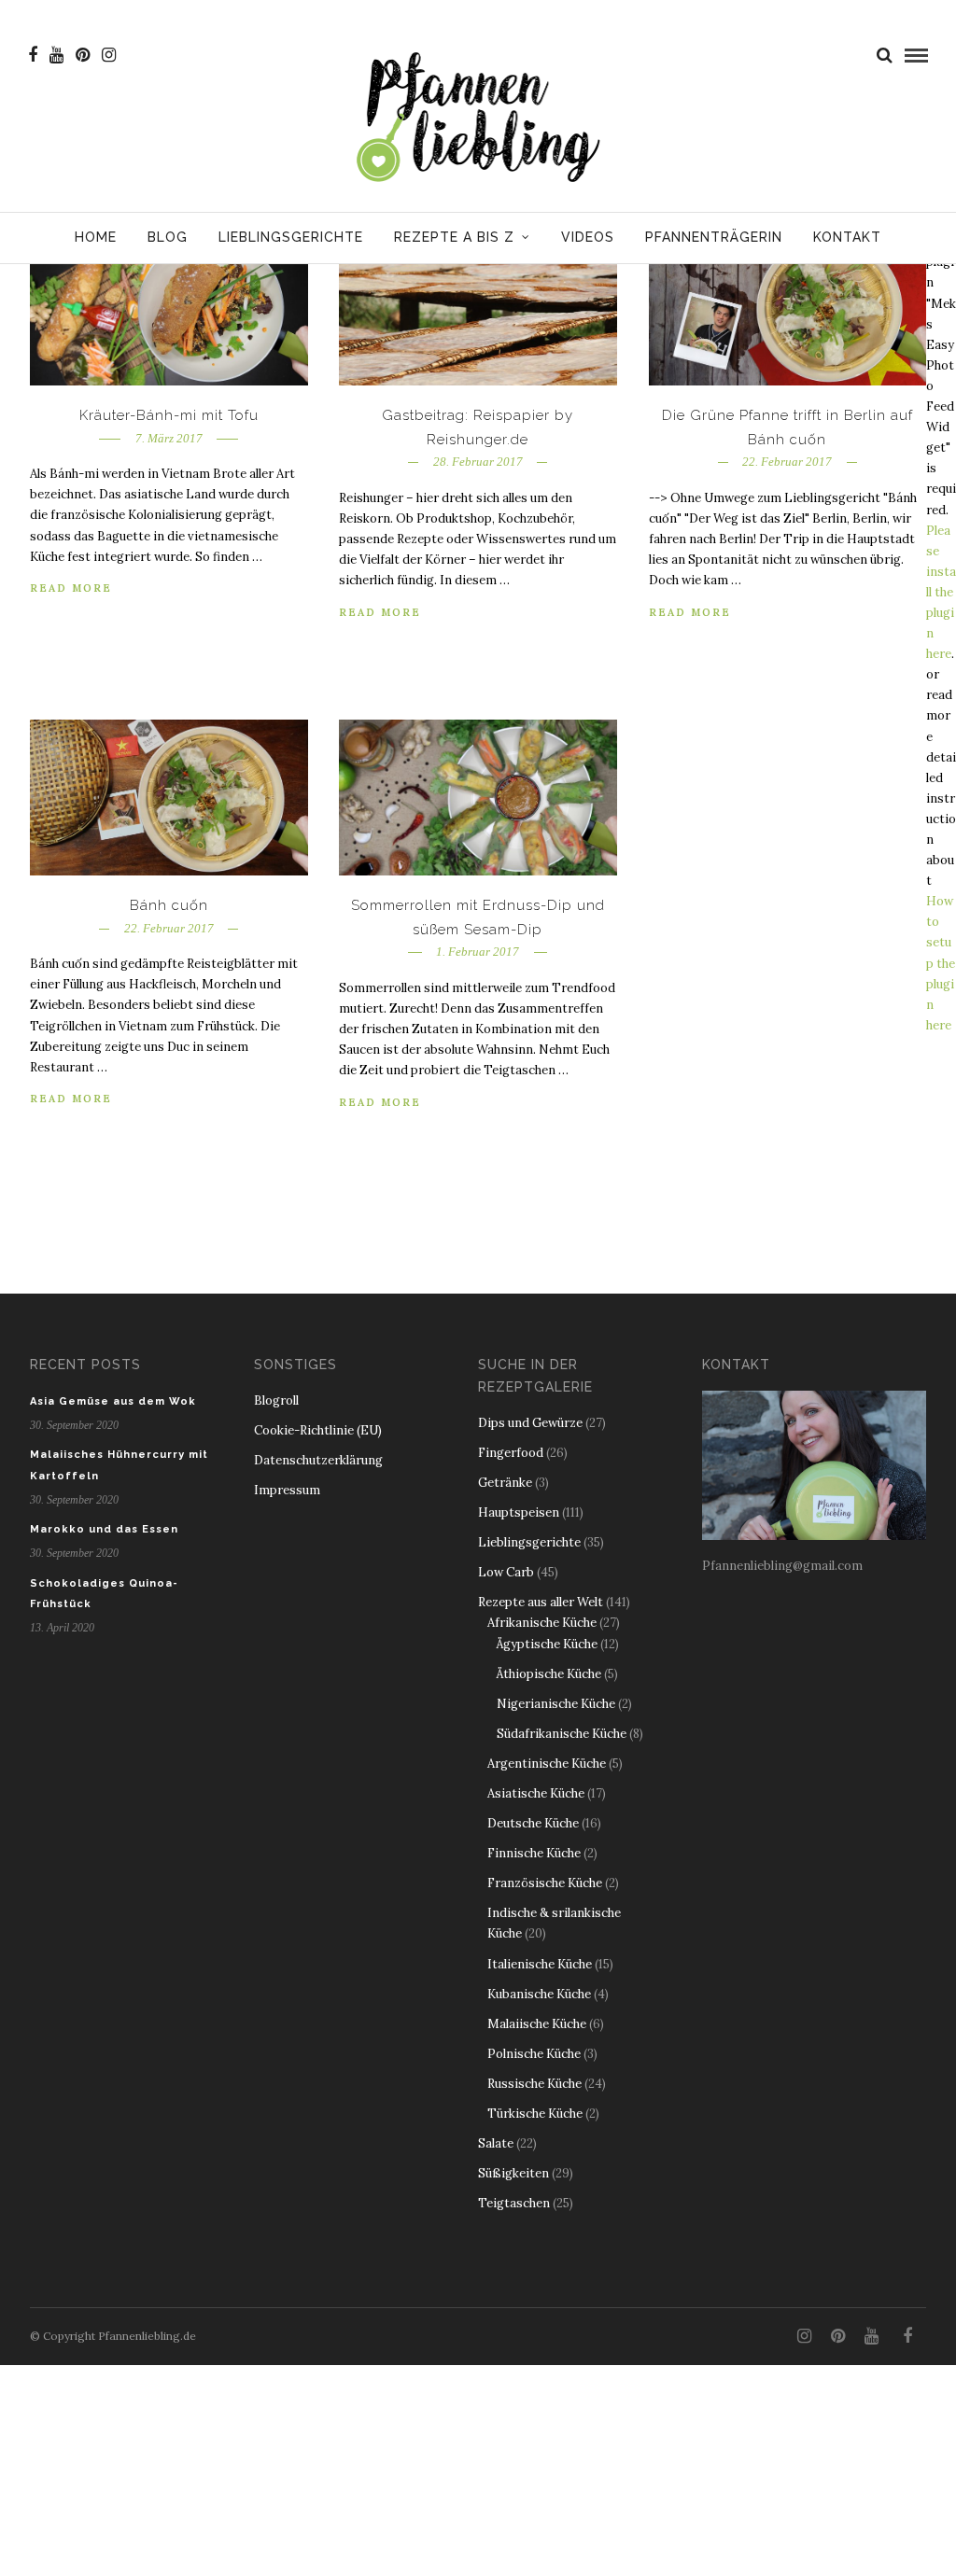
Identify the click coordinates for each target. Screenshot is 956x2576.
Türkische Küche (535, 2114)
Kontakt (847, 237)
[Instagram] (109, 55)
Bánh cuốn (169, 905)
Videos (588, 237)
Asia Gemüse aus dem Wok (113, 1401)
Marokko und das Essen (104, 1529)
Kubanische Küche (539, 1994)
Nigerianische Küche (556, 1704)
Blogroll (276, 1400)
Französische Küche (545, 1883)
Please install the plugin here (941, 593)
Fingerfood (511, 1453)
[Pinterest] (83, 55)
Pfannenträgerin (714, 237)
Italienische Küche (540, 1964)
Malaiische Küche (537, 2024)
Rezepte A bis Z (454, 237)
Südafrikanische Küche (562, 1734)
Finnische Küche (534, 1853)
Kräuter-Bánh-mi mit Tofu (169, 415)
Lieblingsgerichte (291, 237)
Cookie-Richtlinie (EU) (318, 1430)
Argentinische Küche (547, 1764)
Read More (71, 588)
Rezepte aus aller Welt (541, 1602)
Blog (168, 237)
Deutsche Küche (533, 1823)
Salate (496, 2143)
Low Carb (506, 1572)
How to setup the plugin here (941, 963)
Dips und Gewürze (530, 1423)
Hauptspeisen (519, 1512)
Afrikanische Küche (542, 1623)
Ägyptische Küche (547, 1644)
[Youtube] (56, 55)
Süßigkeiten (513, 2173)
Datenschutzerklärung (318, 1460)
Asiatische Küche (536, 1793)
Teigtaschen (514, 2203)
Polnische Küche (534, 2054)
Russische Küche (534, 2084)
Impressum (287, 1490)
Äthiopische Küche (549, 1674)
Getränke (505, 1483)
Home (96, 237)
